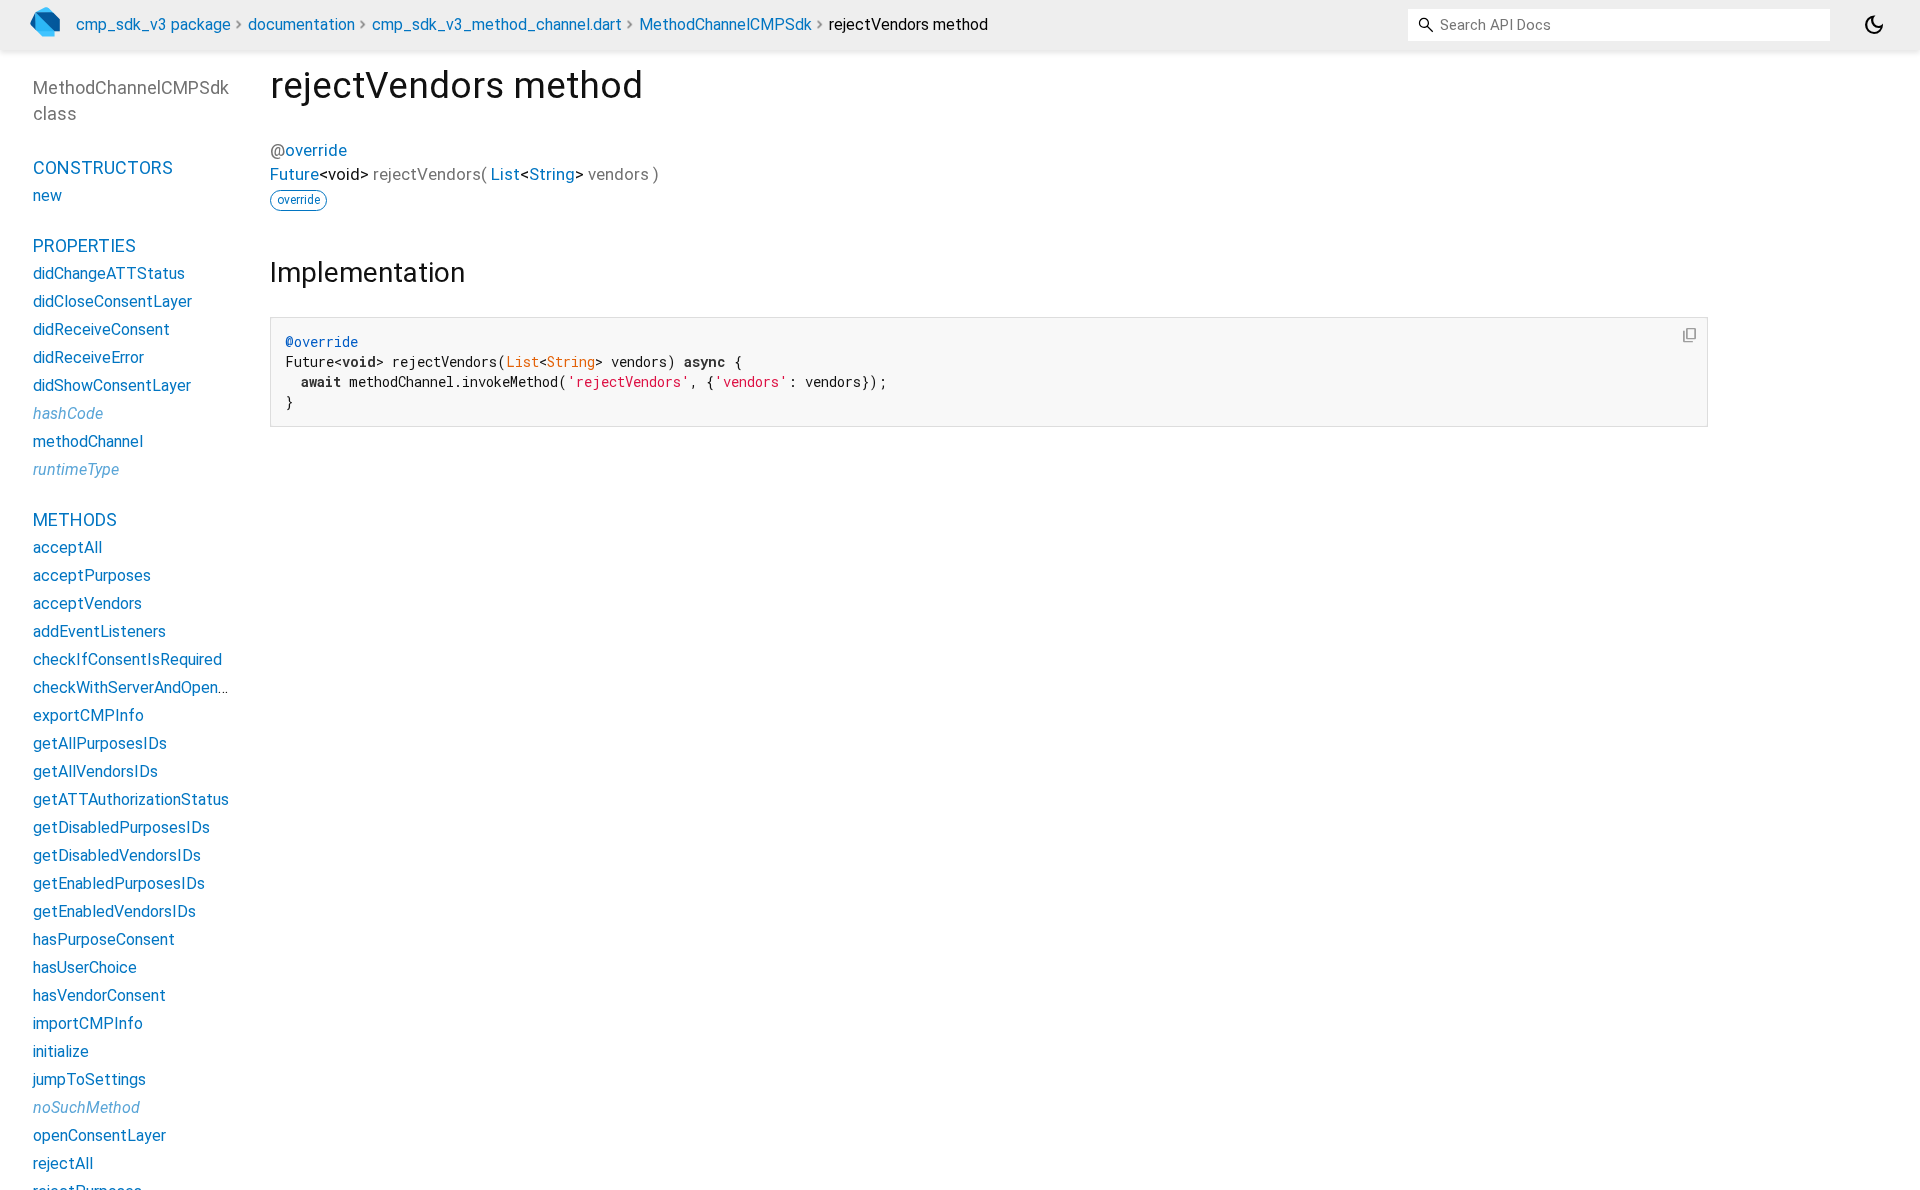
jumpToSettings (89, 1079)
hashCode (68, 413)
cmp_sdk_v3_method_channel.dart (497, 24)
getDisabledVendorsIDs (117, 855)
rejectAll (63, 1163)
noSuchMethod (86, 1107)
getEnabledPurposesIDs (119, 883)
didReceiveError (88, 357)
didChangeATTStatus (109, 273)
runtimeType (76, 469)
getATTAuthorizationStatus (131, 799)
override (316, 150)
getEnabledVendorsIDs (114, 911)
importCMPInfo (88, 1023)
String (552, 174)
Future (294, 174)
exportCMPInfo (88, 715)
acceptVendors (87, 603)
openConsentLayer (99, 1135)
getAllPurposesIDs (100, 743)
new (47, 195)
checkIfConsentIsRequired (127, 659)
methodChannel (88, 441)
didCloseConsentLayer (112, 301)
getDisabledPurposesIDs (121, 827)
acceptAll (67, 547)
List (505, 174)
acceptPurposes (92, 575)
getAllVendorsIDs (95, 771)
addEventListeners (99, 631)
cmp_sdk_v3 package (153, 24)
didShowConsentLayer (112, 385)
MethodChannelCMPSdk (725, 24)
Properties (84, 245)
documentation (301, 24)
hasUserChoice (85, 967)
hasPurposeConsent (104, 939)
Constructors (103, 167)
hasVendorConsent (99, 995)
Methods (75, 519)
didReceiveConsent (101, 329)
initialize (61, 1051)
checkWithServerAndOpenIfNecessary (169, 687)
